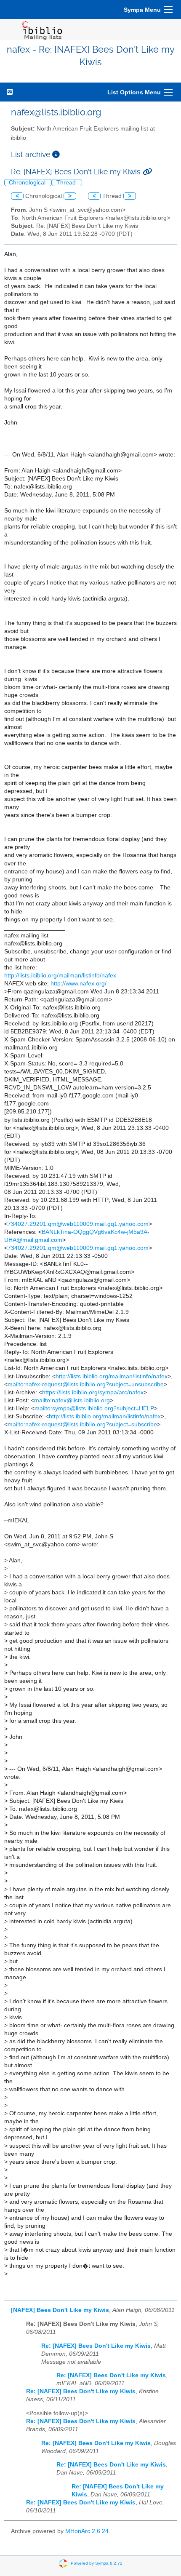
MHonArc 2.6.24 (87, 2531)
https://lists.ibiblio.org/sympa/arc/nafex (93, 1392)
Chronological (28, 183)
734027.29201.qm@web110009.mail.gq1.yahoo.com (78, 1224)
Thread (67, 183)
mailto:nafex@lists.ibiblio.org (72, 1400)
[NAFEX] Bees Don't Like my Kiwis (60, 2310)
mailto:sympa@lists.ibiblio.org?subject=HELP (94, 1408)
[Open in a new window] (56, 154)
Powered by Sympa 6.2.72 (97, 2563)
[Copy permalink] (147, 172)
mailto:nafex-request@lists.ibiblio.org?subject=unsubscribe (86, 1384)
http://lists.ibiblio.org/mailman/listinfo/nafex (60, 976)
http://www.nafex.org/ (79, 984)
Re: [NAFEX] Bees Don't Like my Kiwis (96, 2346)
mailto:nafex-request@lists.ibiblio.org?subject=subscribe (82, 1424)
